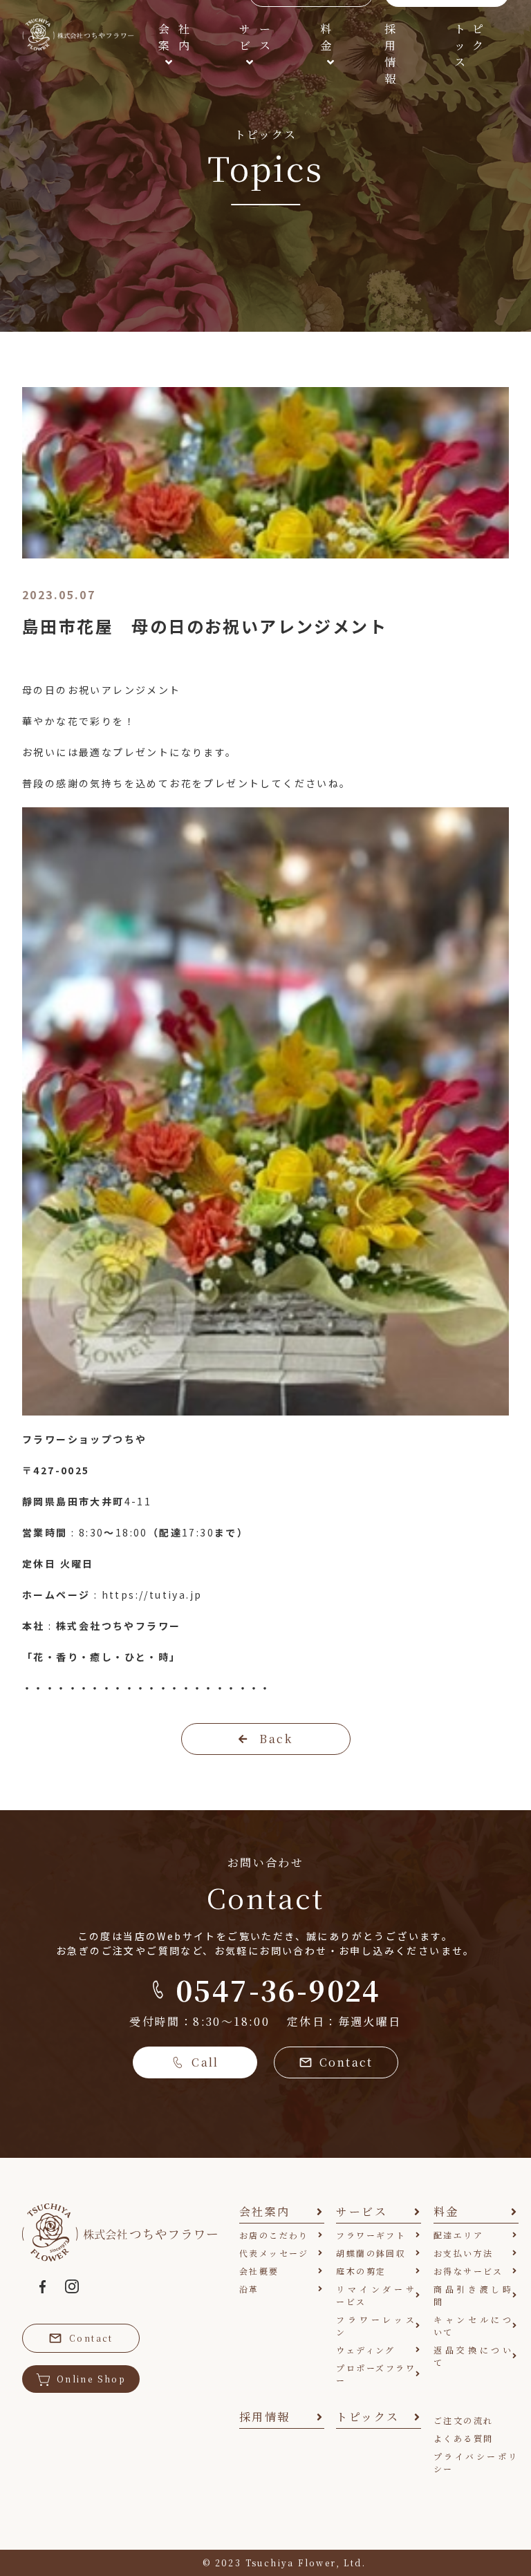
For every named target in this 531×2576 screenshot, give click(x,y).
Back (276, 1739)
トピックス (469, 45)
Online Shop (91, 2379)
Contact (346, 2062)
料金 (326, 37)
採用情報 (391, 54)
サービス (255, 37)
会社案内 (175, 37)
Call (205, 2062)
